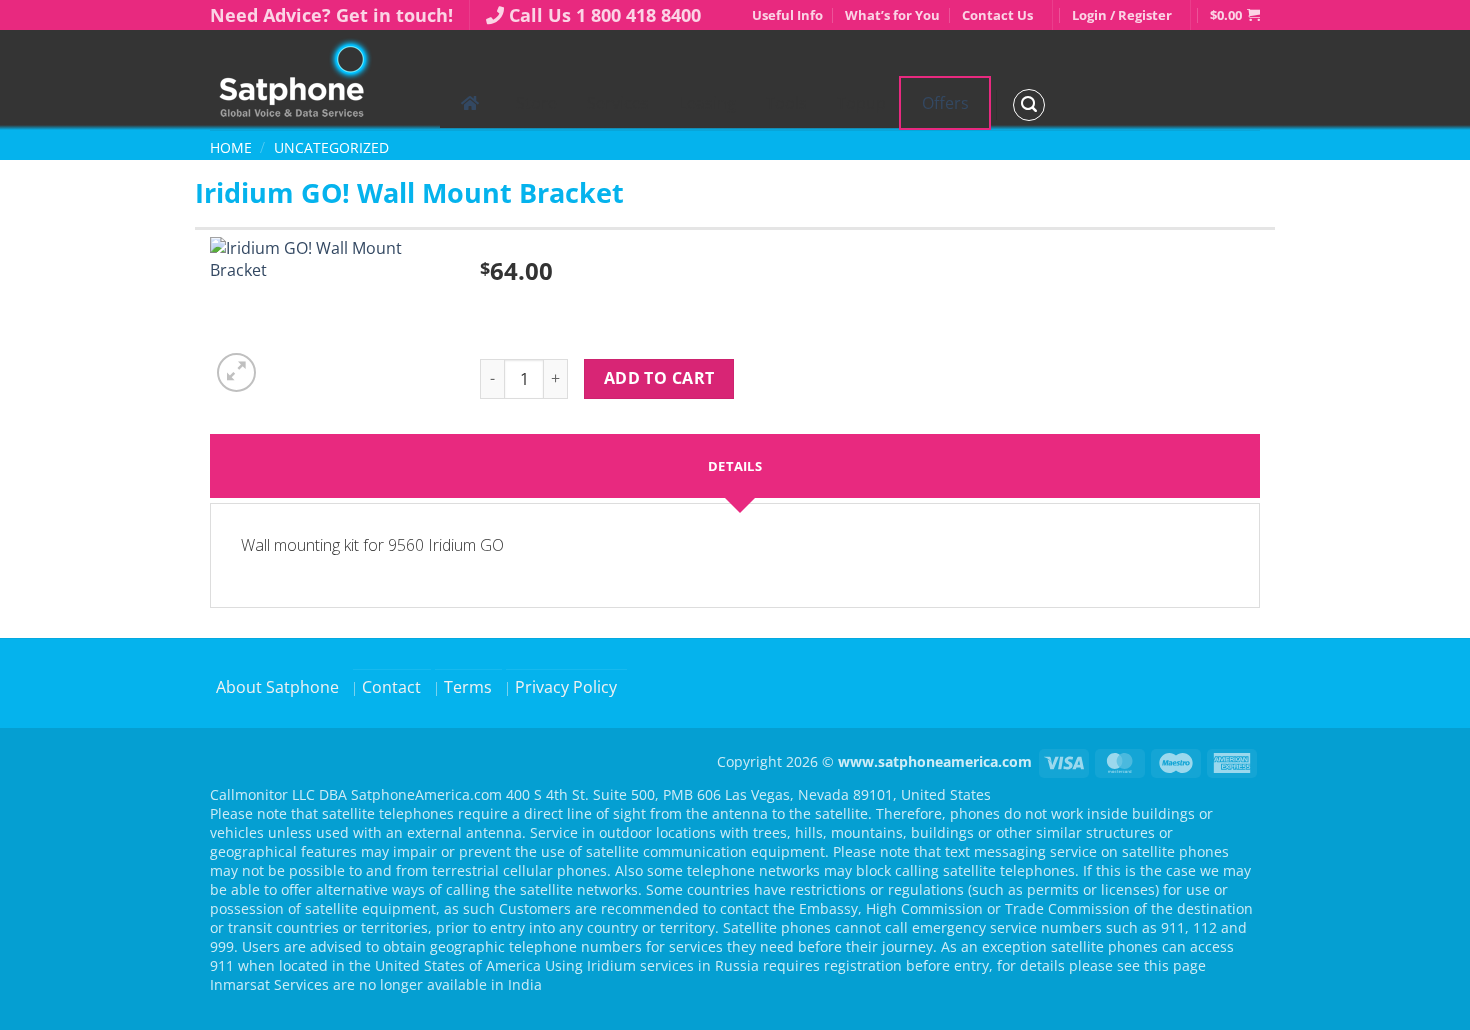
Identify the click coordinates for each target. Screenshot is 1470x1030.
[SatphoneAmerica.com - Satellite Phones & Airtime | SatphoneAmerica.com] (310, 80)
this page (1175, 965)
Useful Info (787, 15)
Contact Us (997, 15)
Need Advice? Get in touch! (331, 15)
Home (231, 147)
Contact (391, 687)
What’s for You (892, 15)
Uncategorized (331, 147)
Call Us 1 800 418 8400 (605, 15)
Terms (468, 687)
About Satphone (277, 687)
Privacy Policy (566, 687)
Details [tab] (735, 466)
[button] (1235, 15)
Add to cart (659, 378)
